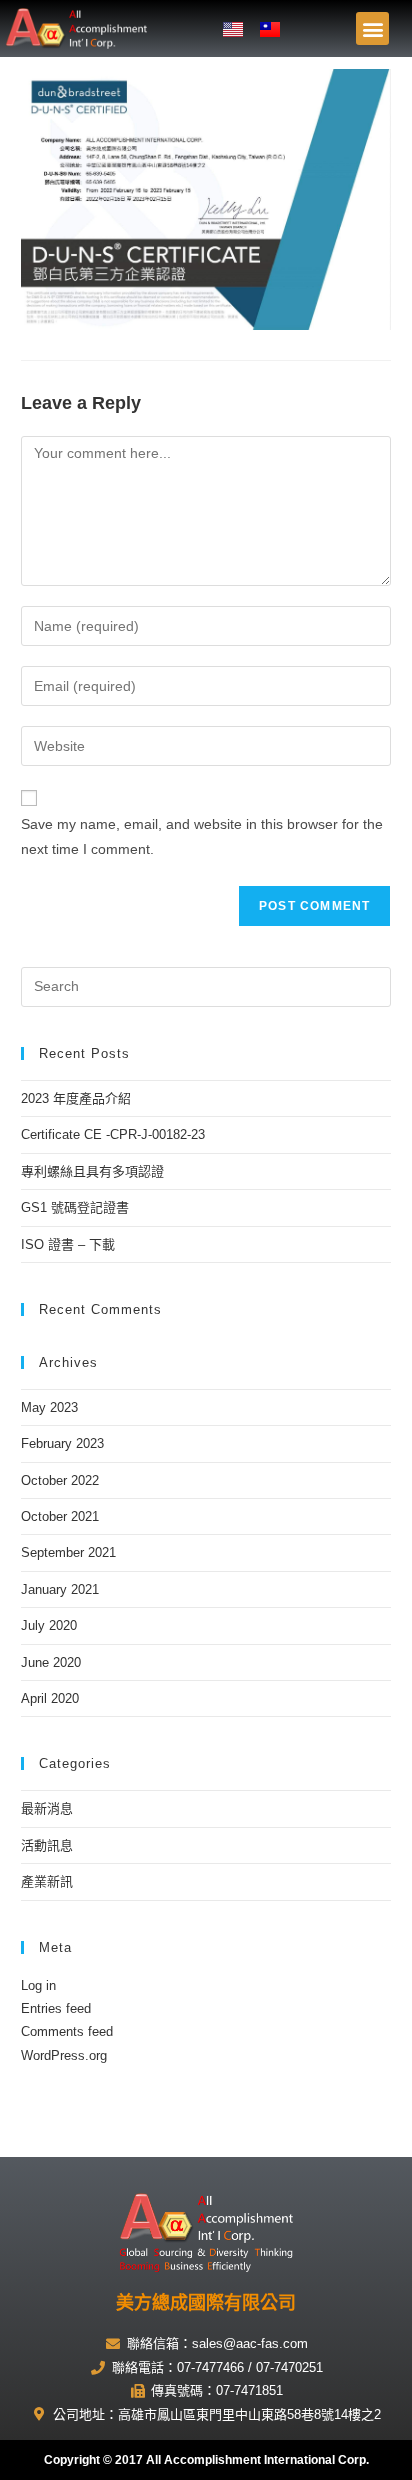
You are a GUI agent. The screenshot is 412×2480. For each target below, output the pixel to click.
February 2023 (62, 1443)
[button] (372, 28)
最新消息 (47, 1808)
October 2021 (60, 1516)
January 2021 (60, 1589)
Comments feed (67, 2031)
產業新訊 (47, 1881)
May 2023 (49, 1407)
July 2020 (49, 1625)
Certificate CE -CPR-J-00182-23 (113, 1134)
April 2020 (50, 1698)
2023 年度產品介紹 (76, 1098)
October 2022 (60, 1480)
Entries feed (56, 2008)
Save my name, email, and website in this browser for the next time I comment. (202, 836)
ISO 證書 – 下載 (68, 1244)
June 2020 (51, 1662)
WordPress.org (64, 2055)
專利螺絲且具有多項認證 (92, 1171)
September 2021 (68, 1552)
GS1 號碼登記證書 (75, 1207)
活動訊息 (47, 1845)
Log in (38, 1985)
